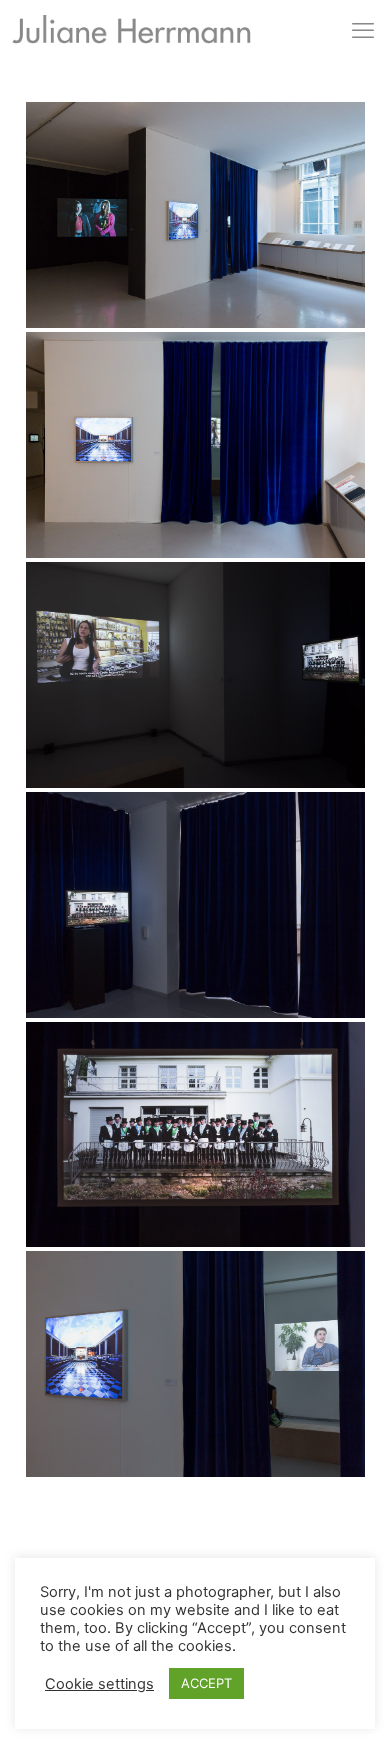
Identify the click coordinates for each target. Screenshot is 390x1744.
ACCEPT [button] (206, 1683)
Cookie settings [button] (99, 1684)
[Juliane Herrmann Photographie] (131, 34)
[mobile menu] (363, 30)
